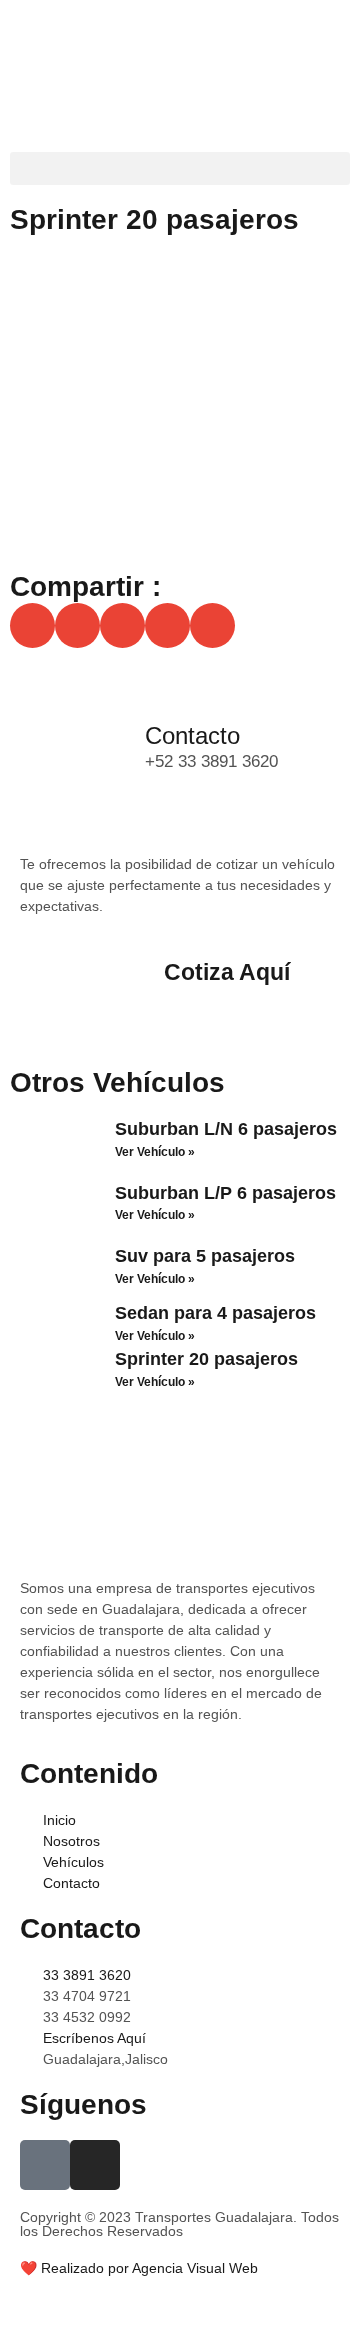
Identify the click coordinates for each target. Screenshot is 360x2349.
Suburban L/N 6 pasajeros (226, 1129)
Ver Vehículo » (155, 1152)
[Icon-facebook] (45, 2165)
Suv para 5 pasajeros (205, 1256)
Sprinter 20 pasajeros (206, 1359)
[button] (180, 168)
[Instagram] (95, 2165)
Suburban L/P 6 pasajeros (225, 1193)
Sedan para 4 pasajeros (215, 1313)
